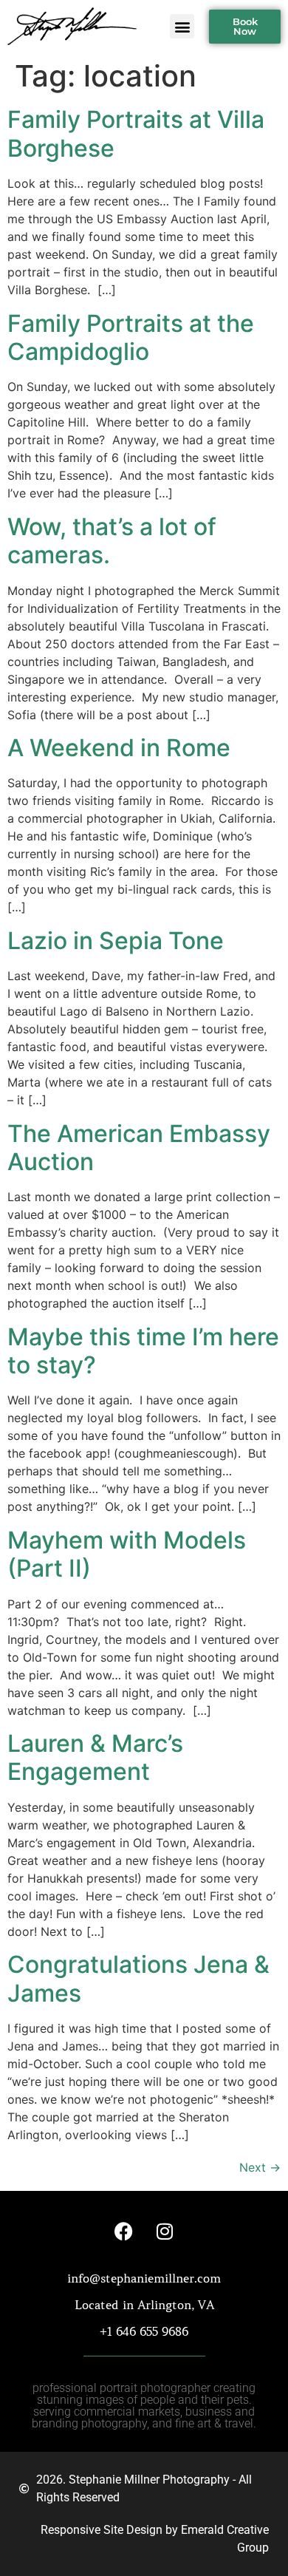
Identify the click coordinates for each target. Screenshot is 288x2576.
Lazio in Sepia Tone (116, 941)
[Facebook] (124, 2232)
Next (260, 2167)
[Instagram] (165, 2232)
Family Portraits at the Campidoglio (131, 337)
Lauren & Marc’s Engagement (95, 1757)
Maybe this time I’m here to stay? (143, 1351)
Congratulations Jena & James (138, 1978)
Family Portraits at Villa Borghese (136, 133)
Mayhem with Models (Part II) (127, 1554)
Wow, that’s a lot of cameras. (112, 541)
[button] (182, 26)
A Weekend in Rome (119, 748)
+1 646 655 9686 (144, 2331)
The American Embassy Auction (139, 1148)
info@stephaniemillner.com (144, 2278)
